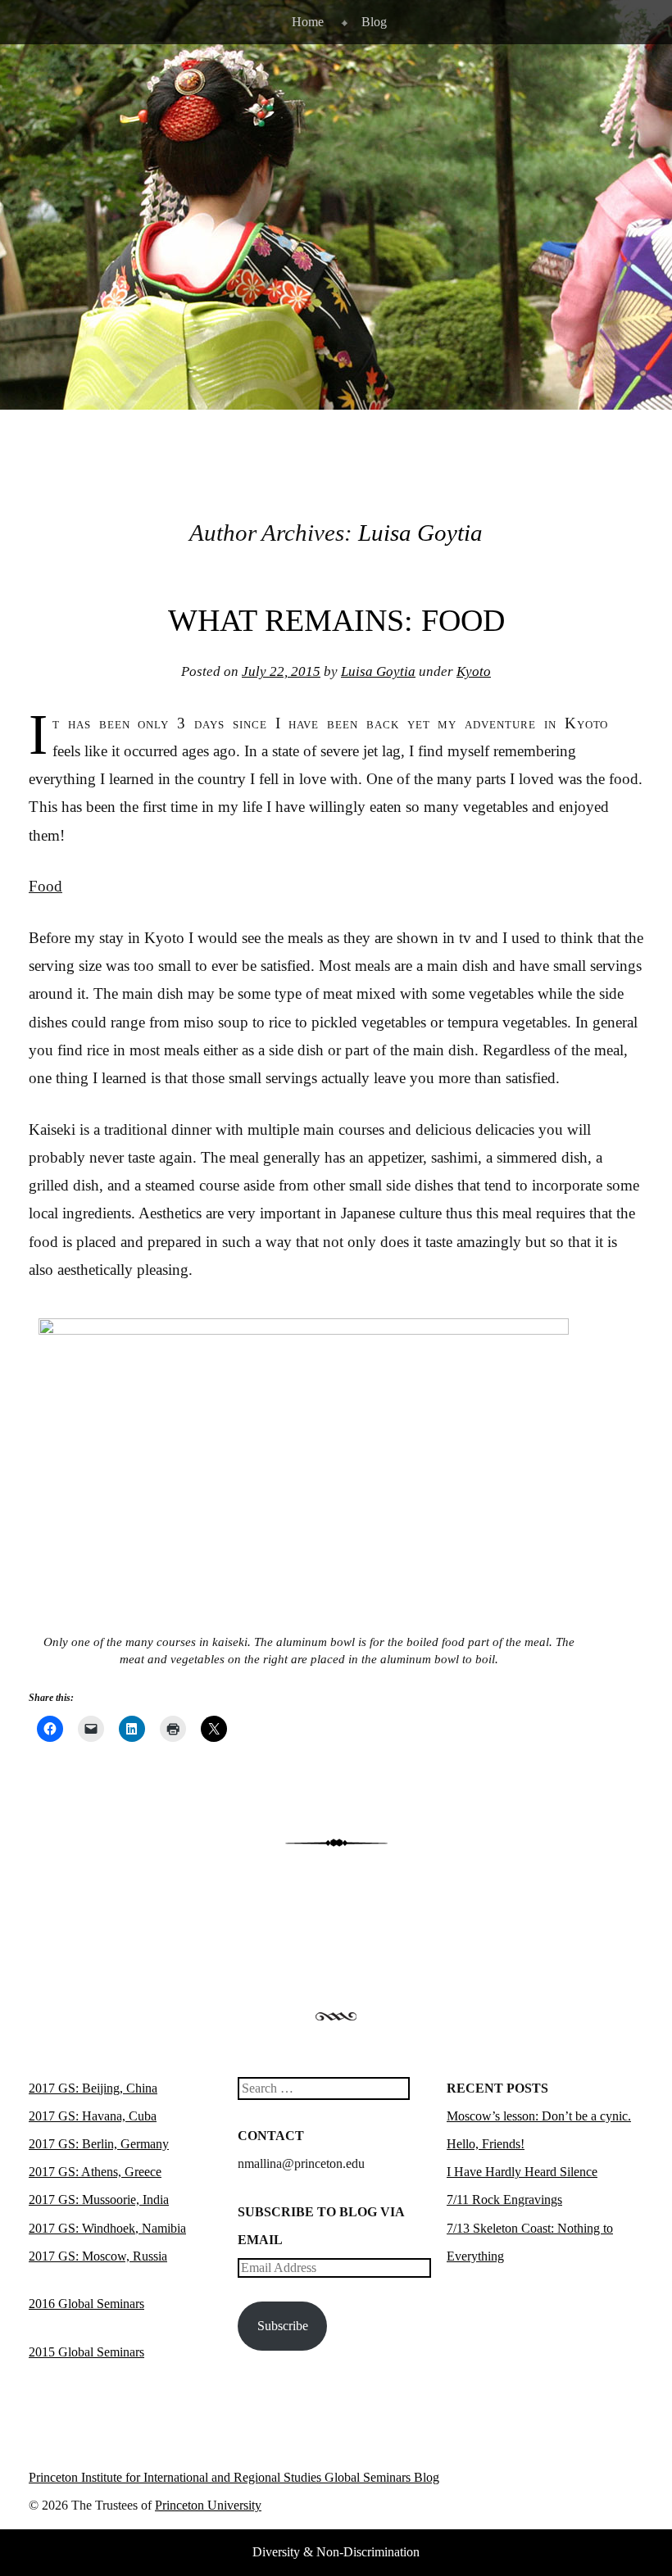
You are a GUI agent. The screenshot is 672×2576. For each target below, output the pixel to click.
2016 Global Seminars (86, 2304)
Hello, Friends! (486, 2144)
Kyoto (474, 671)
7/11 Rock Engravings (504, 2200)
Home (308, 22)
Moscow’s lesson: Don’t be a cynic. (539, 2116)
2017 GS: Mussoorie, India (99, 2200)
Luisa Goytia (420, 533)
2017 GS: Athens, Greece (95, 2172)
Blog (374, 22)
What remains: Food (336, 620)
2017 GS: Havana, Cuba (93, 2116)
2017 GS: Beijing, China (93, 2088)
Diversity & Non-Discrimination (336, 2552)
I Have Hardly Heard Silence (522, 2172)
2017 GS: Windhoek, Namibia (107, 2228)
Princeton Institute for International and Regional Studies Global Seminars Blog (234, 2477)
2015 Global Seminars (86, 2352)
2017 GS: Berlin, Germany (99, 2144)
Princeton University (583, 2481)
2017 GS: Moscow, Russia (98, 2256)
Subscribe (283, 2326)
